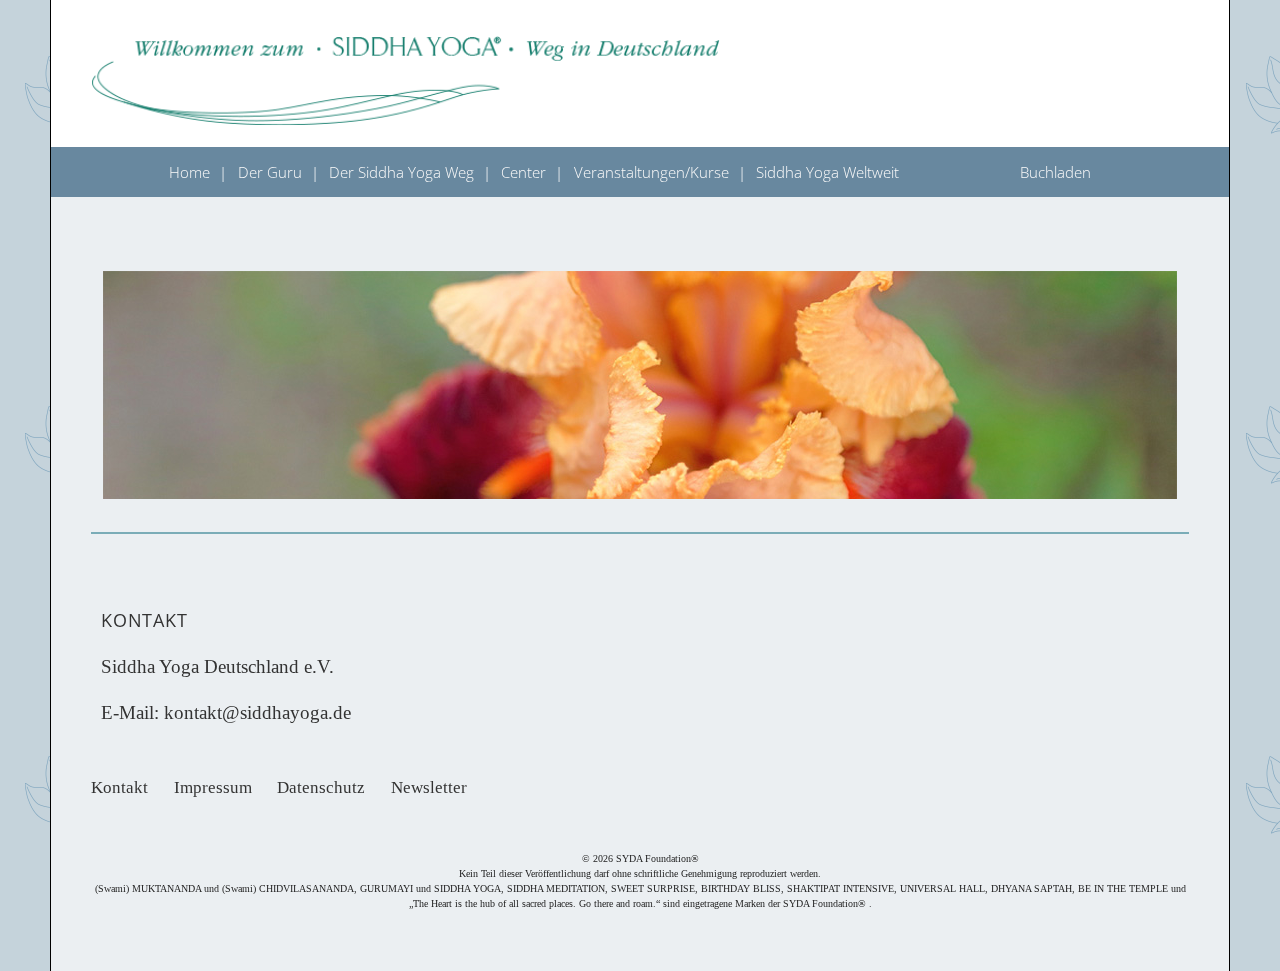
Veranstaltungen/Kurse (651, 172)
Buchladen (1055, 172)
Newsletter (429, 787)
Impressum (213, 787)
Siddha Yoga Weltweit (827, 172)
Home (189, 172)
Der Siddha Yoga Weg (401, 172)
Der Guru (270, 172)
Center (523, 172)
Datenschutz (321, 787)
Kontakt (119, 787)
